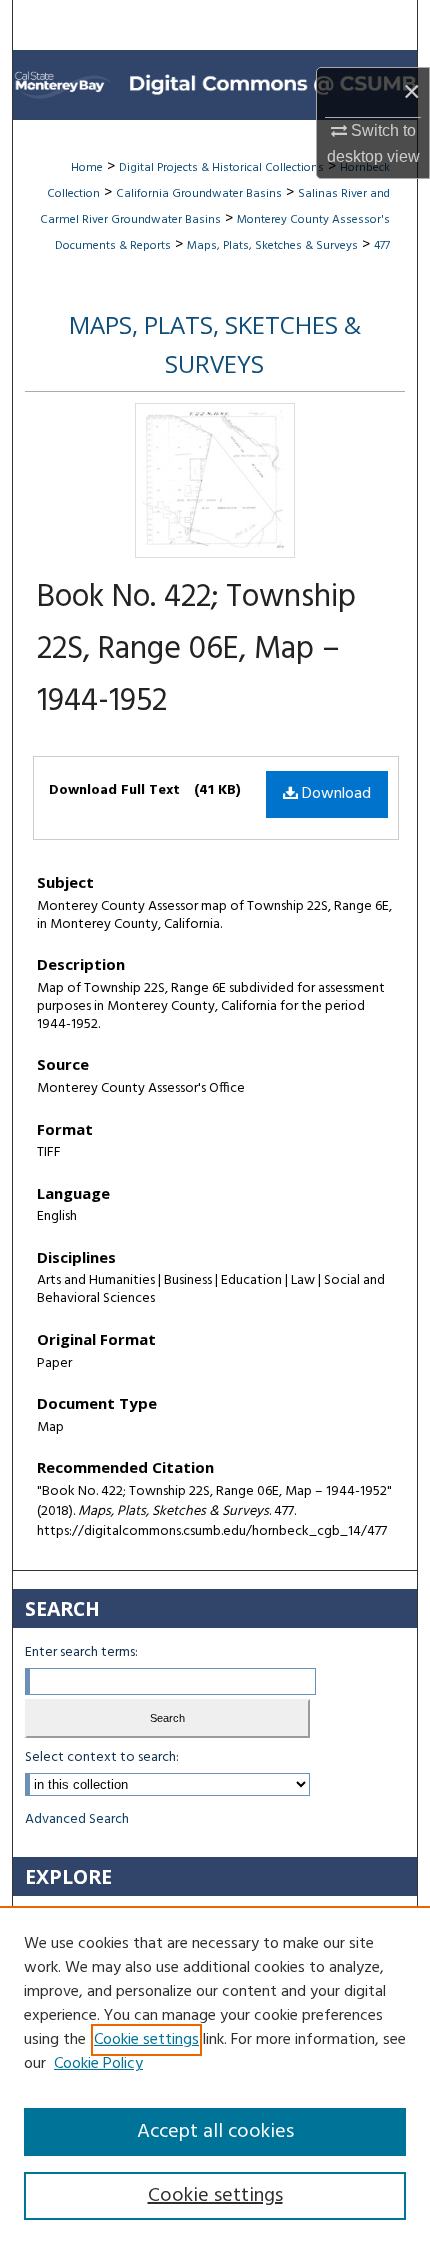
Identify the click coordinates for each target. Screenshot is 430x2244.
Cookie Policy (98, 2064)
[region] (215, 2075)
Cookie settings (146, 2040)
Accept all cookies (215, 2132)
